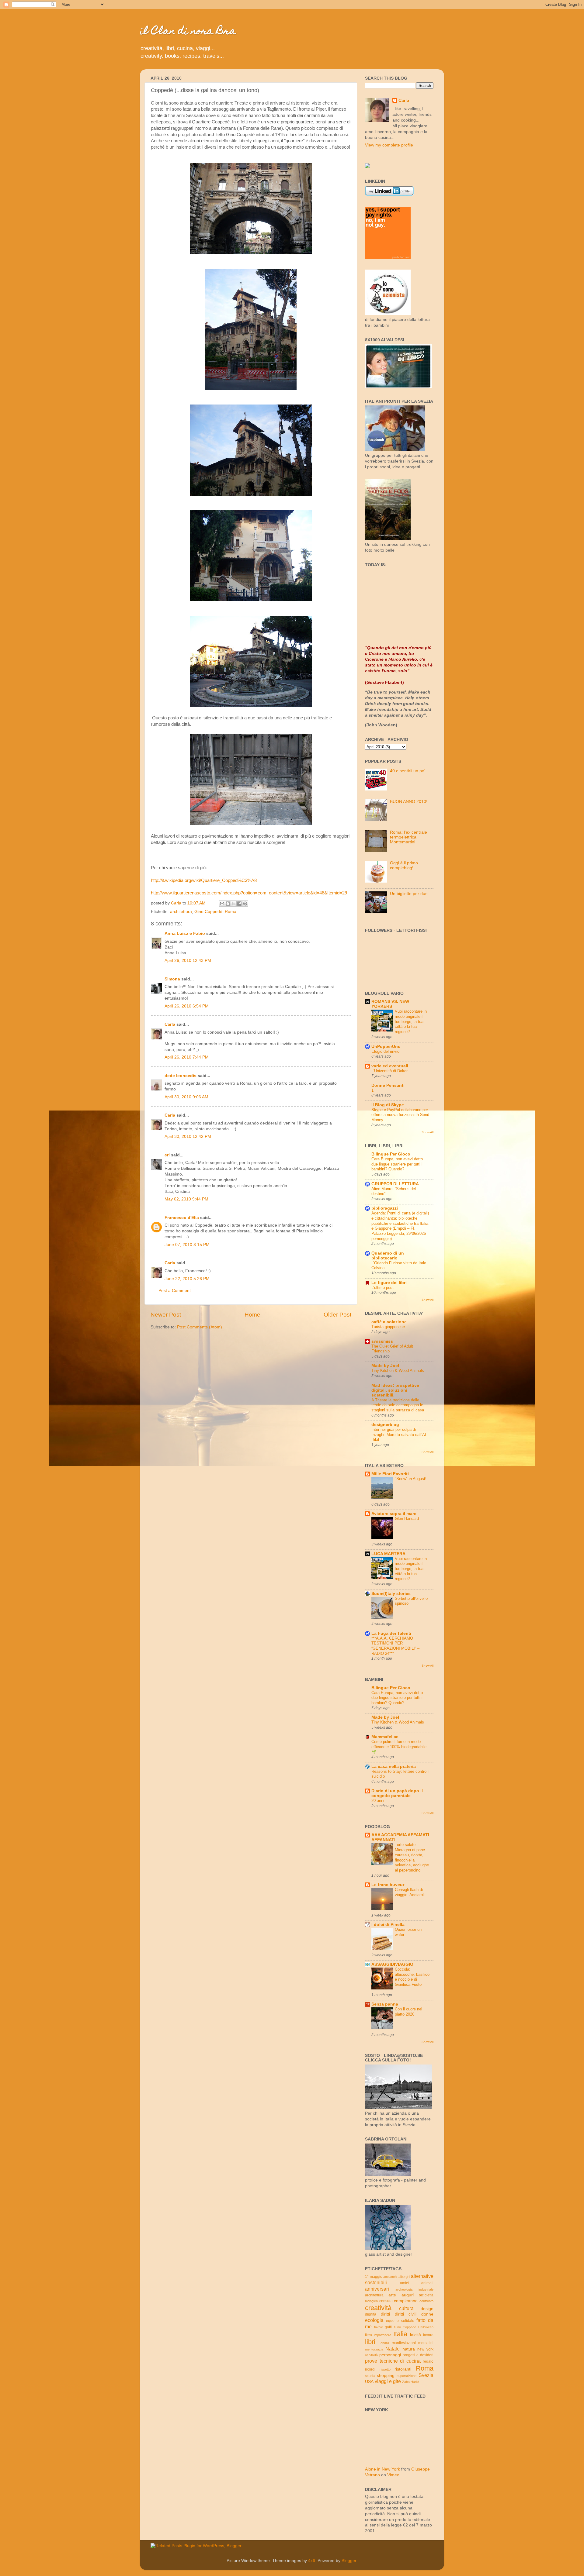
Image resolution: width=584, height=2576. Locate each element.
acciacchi (390, 2277)
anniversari (377, 2289)
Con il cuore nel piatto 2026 (408, 2012)
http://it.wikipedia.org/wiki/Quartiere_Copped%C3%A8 (204, 880)
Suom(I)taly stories (391, 1594)
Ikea (368, 2335)
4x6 (312, 2561)
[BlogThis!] (228, 904)
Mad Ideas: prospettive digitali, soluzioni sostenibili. (395, 1390)
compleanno (406, 2301)
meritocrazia (374, 2349)
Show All (428, 1132)
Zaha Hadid (411, 2382)
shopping (386, 2376)
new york (425, 2349)
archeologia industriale (414, 2289)
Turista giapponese (388, 1327)
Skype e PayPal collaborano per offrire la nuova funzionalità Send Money (400, 1115)
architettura (181, 912)
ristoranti (403, 2369)
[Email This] (222, 904)
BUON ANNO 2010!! (409, 802)
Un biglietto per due (409, 894)
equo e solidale (400, 2321)
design (427, 2309)
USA (369, 2382)
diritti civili (406, 2314)
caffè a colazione (389, 1322)
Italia (400, 2334)
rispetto (385, 2369)
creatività (378, 2308)
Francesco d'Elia (182, 1218)
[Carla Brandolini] (367, 167)
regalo (428, 2361)
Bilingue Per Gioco (391, 1154)
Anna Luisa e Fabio (185, 933)
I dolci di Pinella (388, 1925)
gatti (388, 2327)
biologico (371, 2301)
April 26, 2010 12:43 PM (188, 961)
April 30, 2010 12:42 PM (188, 1136)
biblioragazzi (385, 1208)
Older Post (337, 1315)
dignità (371, 2314)
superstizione (407, 2376)
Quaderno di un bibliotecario (388, 1256)
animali (427, 2283)
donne (427, 2314)
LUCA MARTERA (388, 1554)
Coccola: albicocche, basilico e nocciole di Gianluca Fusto (412, 1977)
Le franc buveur (388, 1885)
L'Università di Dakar (389, 1071)
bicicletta (426, 2295)
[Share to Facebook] (239, 904)
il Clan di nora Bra (188, 32)
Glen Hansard (407, 1519)
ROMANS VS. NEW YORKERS (390, 1004)
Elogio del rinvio (385, 1051)
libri (370, 2342)
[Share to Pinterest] (245, 904)
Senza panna (385, 2004)
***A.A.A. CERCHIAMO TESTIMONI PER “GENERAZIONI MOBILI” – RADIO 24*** (395, 1646)
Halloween (426, 2327)
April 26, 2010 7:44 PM (187, 1057)
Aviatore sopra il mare (394, 1514)
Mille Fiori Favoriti (390, 1474)
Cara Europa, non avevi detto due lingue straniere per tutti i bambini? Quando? (397, 1164)
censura (386, 2301)
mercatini (426, 2343)
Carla (170, 1024)
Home (252, 1315)
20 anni (378, 1801)
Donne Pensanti (388, 1085)
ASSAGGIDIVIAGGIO (392, 1964)
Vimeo (393, 2475)
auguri (408, 2295)
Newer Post (166, 1315)
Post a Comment (175, 1291)
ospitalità (371, 2355)
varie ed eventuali (390, 1066)
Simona (172, 979)
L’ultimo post (382, 1288)
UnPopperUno (386, 1047)
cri (167, 1155)
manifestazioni (404, 2343)
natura (409, 2349)
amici (404, 2283)
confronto (426, 2301)
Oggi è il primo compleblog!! (404, 865)
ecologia (374, 2320)
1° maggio (374, 2277)
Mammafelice (385, 1737)
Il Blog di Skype (388, 1105)
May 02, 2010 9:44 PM (186, 1199)
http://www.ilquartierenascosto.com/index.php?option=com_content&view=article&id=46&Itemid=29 (249, 893)
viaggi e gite (388, 2381)
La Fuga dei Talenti (391, 1633)
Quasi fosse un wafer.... (408, 1932)
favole (379, 2327)
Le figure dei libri (389, 1283)
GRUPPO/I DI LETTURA (395, 1184)
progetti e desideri (418, 2355)
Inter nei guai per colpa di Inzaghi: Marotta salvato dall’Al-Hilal (399, 1434)
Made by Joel (385, 1366)
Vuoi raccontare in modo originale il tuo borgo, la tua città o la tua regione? (411, 1021)
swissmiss (382, 1341)
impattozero (382, 2335)
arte (392, 2295)
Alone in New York (382, 2469)
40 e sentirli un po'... (409, 771)
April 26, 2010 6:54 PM (187, 1006)
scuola (370, 2376)
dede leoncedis (181, 1076)
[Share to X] (234, 904)
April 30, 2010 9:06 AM (186, 1097)
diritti (385, 2314)
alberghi (404, 2277)
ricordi (370, 2369)
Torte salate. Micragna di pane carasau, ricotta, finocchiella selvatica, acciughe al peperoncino (412, 1857)
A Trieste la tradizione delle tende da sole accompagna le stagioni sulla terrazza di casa (398, 1405)
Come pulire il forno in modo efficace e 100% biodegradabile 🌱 (399, 1747)
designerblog (385, 1425)
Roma (231, 912)
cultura (406, 2308)
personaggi (390, 2355)
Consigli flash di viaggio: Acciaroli (410, 1892)
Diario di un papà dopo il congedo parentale (397, 1793)
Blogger (349, 2561)
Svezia (426, 2375)
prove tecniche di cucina (393, 2361)
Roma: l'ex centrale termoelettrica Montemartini (408, 837)
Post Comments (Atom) (200, 1327)
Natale (393, 2349)
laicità (415, 2335)
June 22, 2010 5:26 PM (187, 1279)
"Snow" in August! (411, 1479)
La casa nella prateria (394, 1767)
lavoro (428, 2335)
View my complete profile (389, 145)
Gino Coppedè (208, 912)
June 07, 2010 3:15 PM (187, 1245)
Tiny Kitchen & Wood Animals (398, 1371)
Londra (384, 2343)
